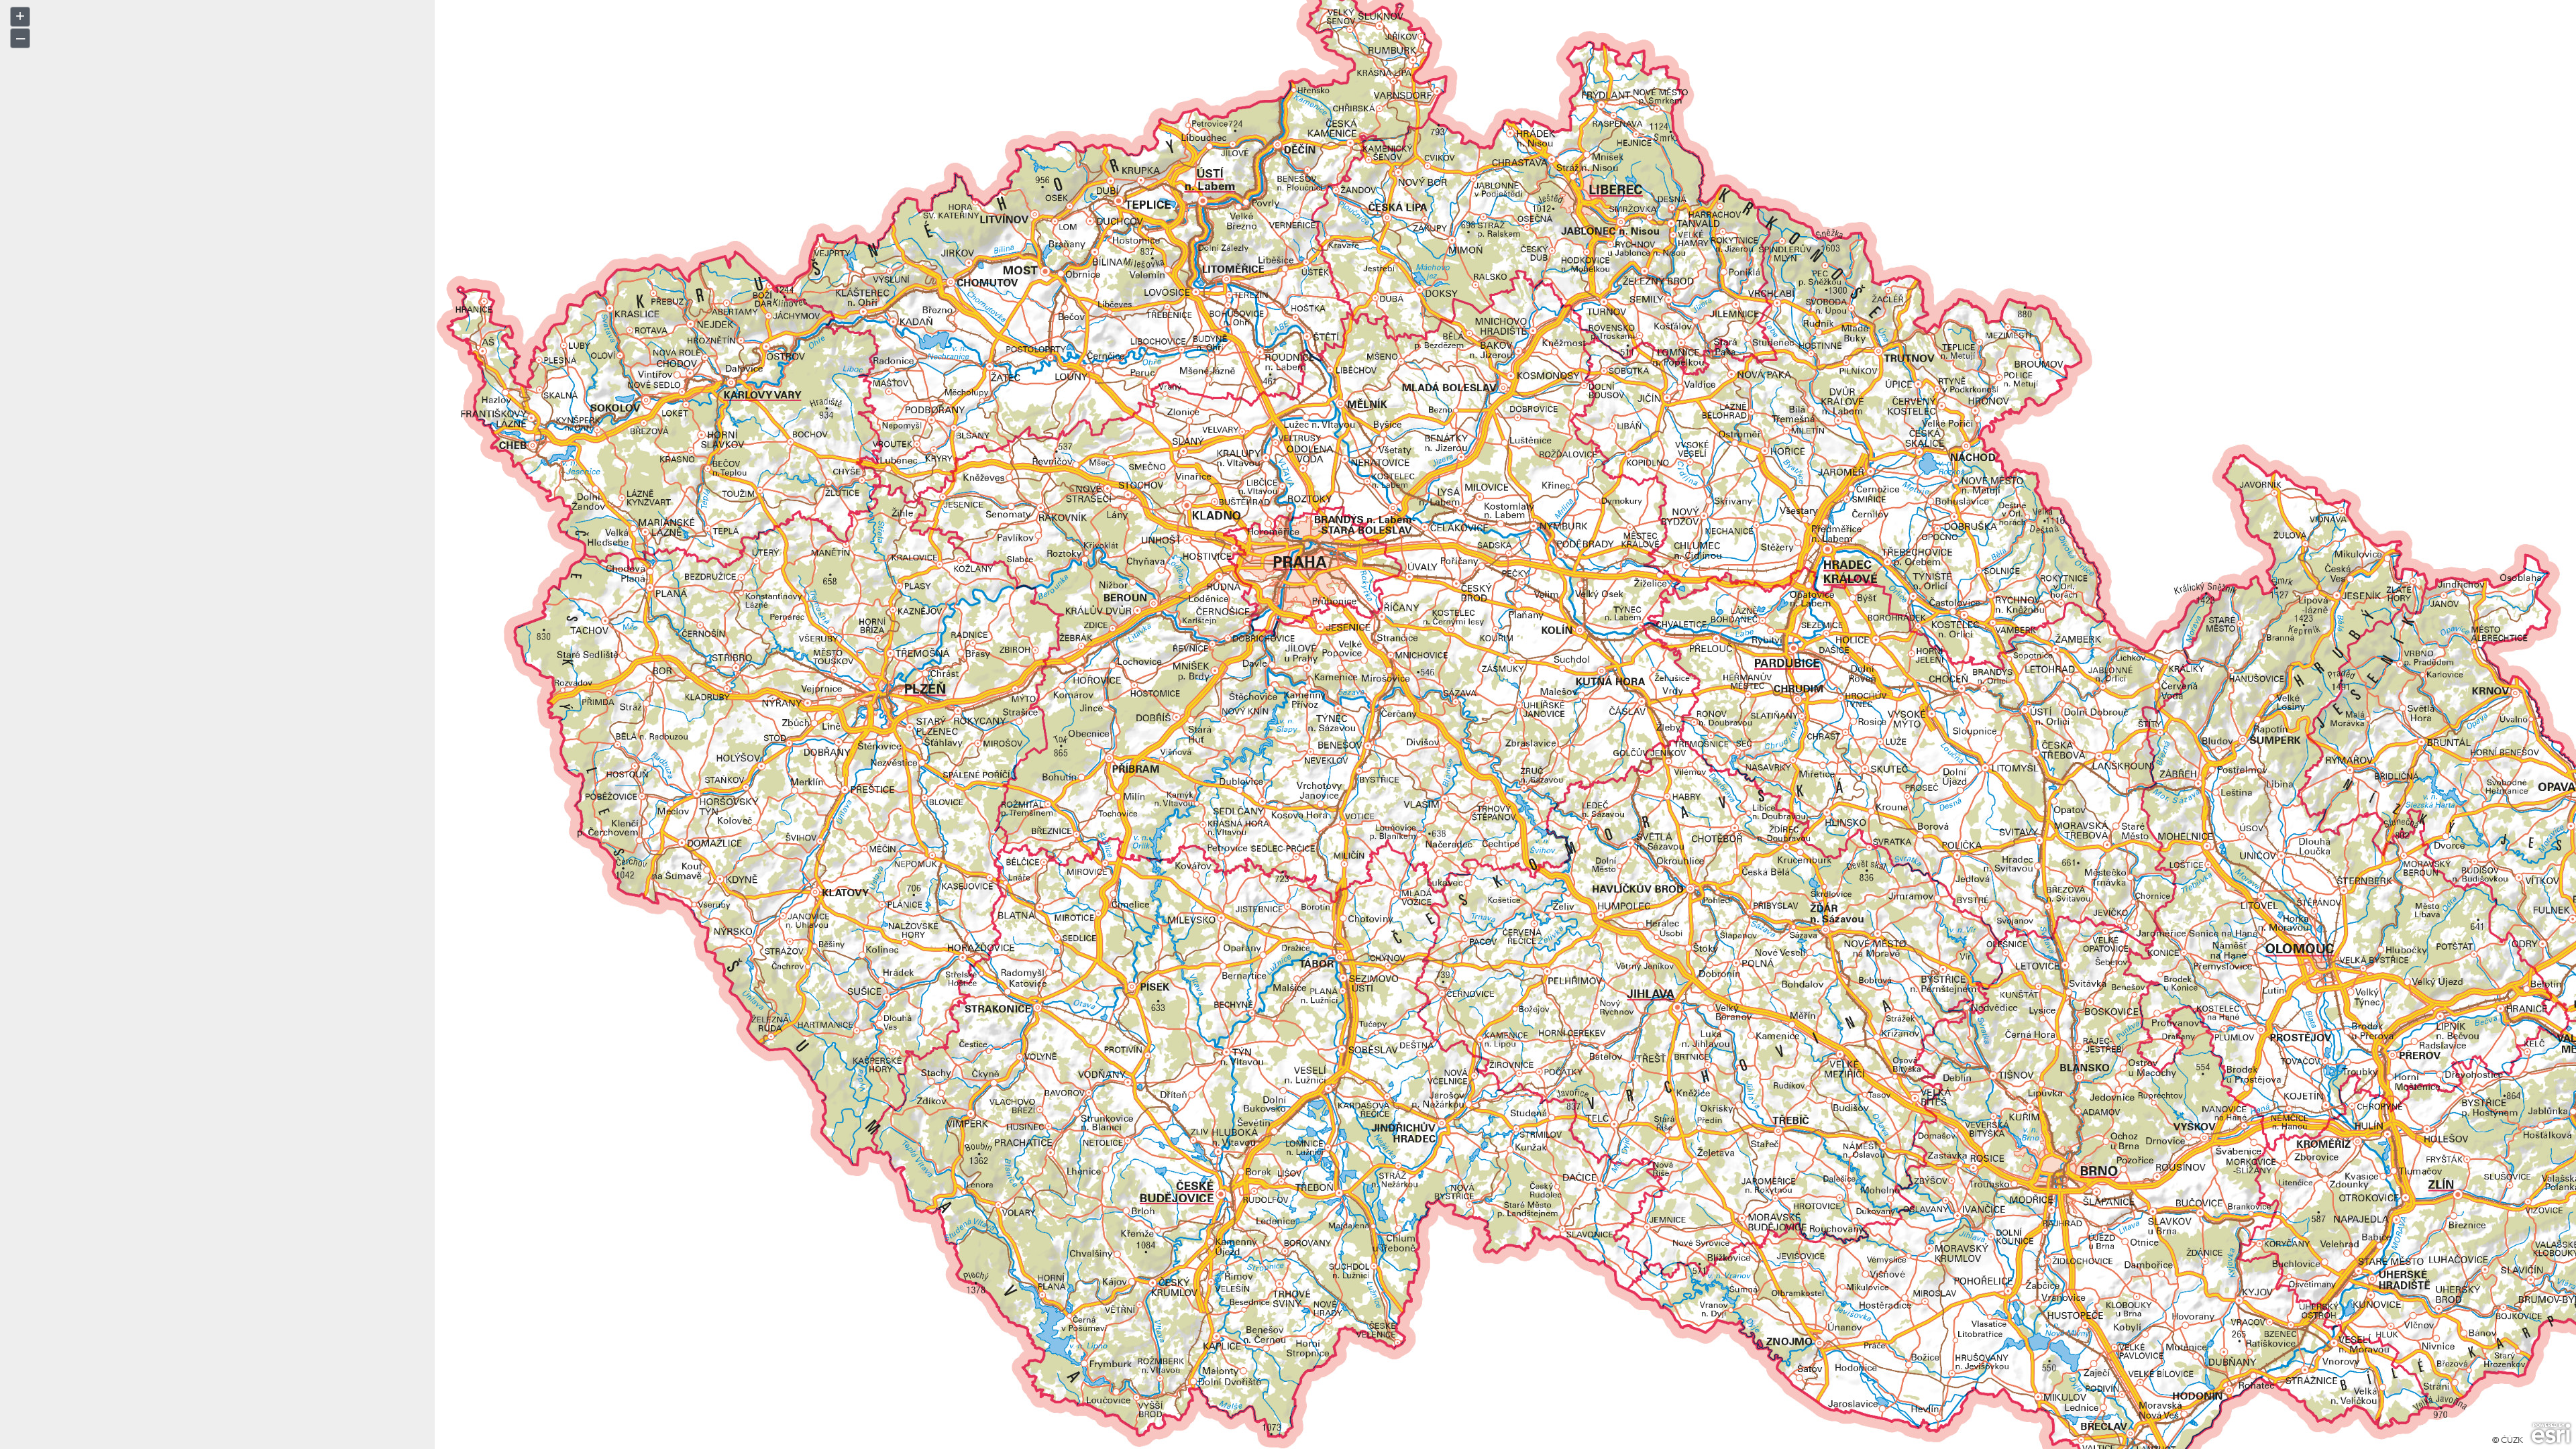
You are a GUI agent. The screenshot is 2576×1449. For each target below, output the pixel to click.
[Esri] (2551, 1434)
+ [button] (20, 16)
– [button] (20, 37)
